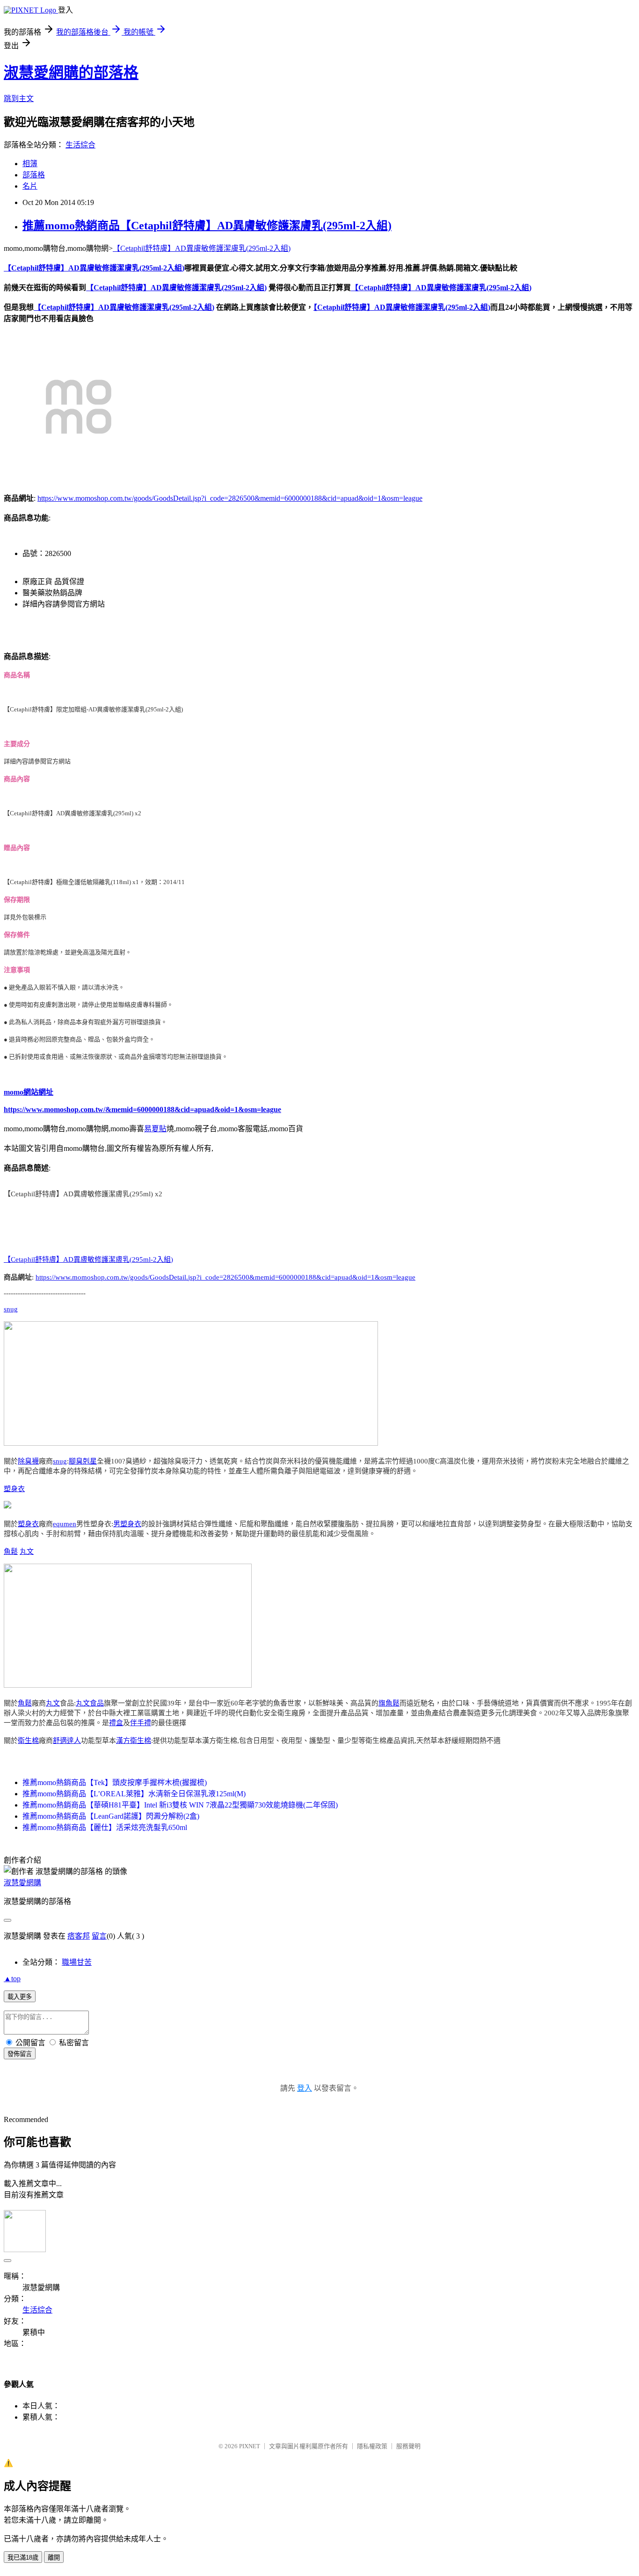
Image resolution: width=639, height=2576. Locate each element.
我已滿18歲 (23, 2558)
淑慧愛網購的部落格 (71, 73)
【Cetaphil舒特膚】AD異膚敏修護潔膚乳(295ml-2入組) (202, 248)
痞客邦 (79, 1936)
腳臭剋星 (83, 1461)
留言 (99, 1936)
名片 (30, 186)
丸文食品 (90, 1703)
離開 (54, 2558)
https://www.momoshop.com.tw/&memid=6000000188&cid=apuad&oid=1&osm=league (142, 1109)
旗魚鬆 (389, 1703)
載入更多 (20, 1997)
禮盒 (116, 1723)
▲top (12, 1979)
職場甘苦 (77, 1962)
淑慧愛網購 (22, 1883)
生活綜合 (80, 145)
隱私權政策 (372, 2446)
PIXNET (250, 2446)
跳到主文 (19, 99)
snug (11, 1309)
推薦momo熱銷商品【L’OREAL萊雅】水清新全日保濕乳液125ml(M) (134, 1794)
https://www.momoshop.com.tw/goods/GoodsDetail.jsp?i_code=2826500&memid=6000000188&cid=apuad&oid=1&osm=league (230, 498)
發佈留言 (20, 2054)
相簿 (30, 164)
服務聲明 (408, 2446)
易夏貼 (155, 1129)
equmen (65, 1524)
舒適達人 (67, 1741)
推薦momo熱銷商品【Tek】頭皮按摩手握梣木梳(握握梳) (115, 1782)
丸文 (27, 1551)
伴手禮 (141, 1723)
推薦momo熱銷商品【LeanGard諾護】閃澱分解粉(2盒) (111, 1816)
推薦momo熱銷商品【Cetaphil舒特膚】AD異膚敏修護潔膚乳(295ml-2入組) (207, 226)
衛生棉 (28, 1741)
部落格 (34, 175)
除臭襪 (28, 1461)
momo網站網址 (29, 1092)
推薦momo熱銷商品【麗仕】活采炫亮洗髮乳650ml (105, 1827)
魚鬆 (11, 1551)
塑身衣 (14, 1489)
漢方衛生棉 (134, 1741)
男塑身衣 (127, 1524)
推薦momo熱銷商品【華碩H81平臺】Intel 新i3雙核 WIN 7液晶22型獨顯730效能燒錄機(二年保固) (180, 1805)
